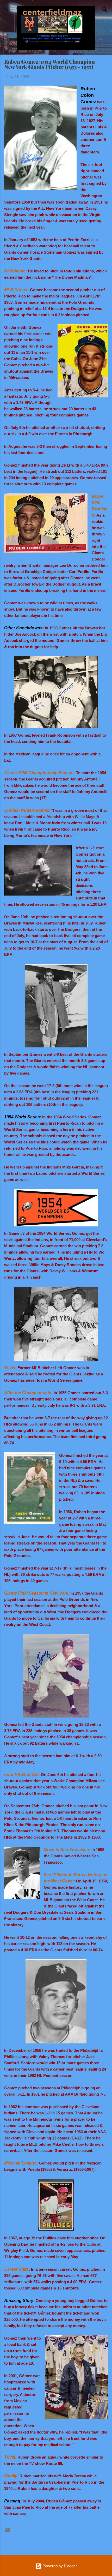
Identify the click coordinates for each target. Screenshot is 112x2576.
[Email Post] (7, 2532)
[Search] (105, 11)
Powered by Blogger (59, 2566)
